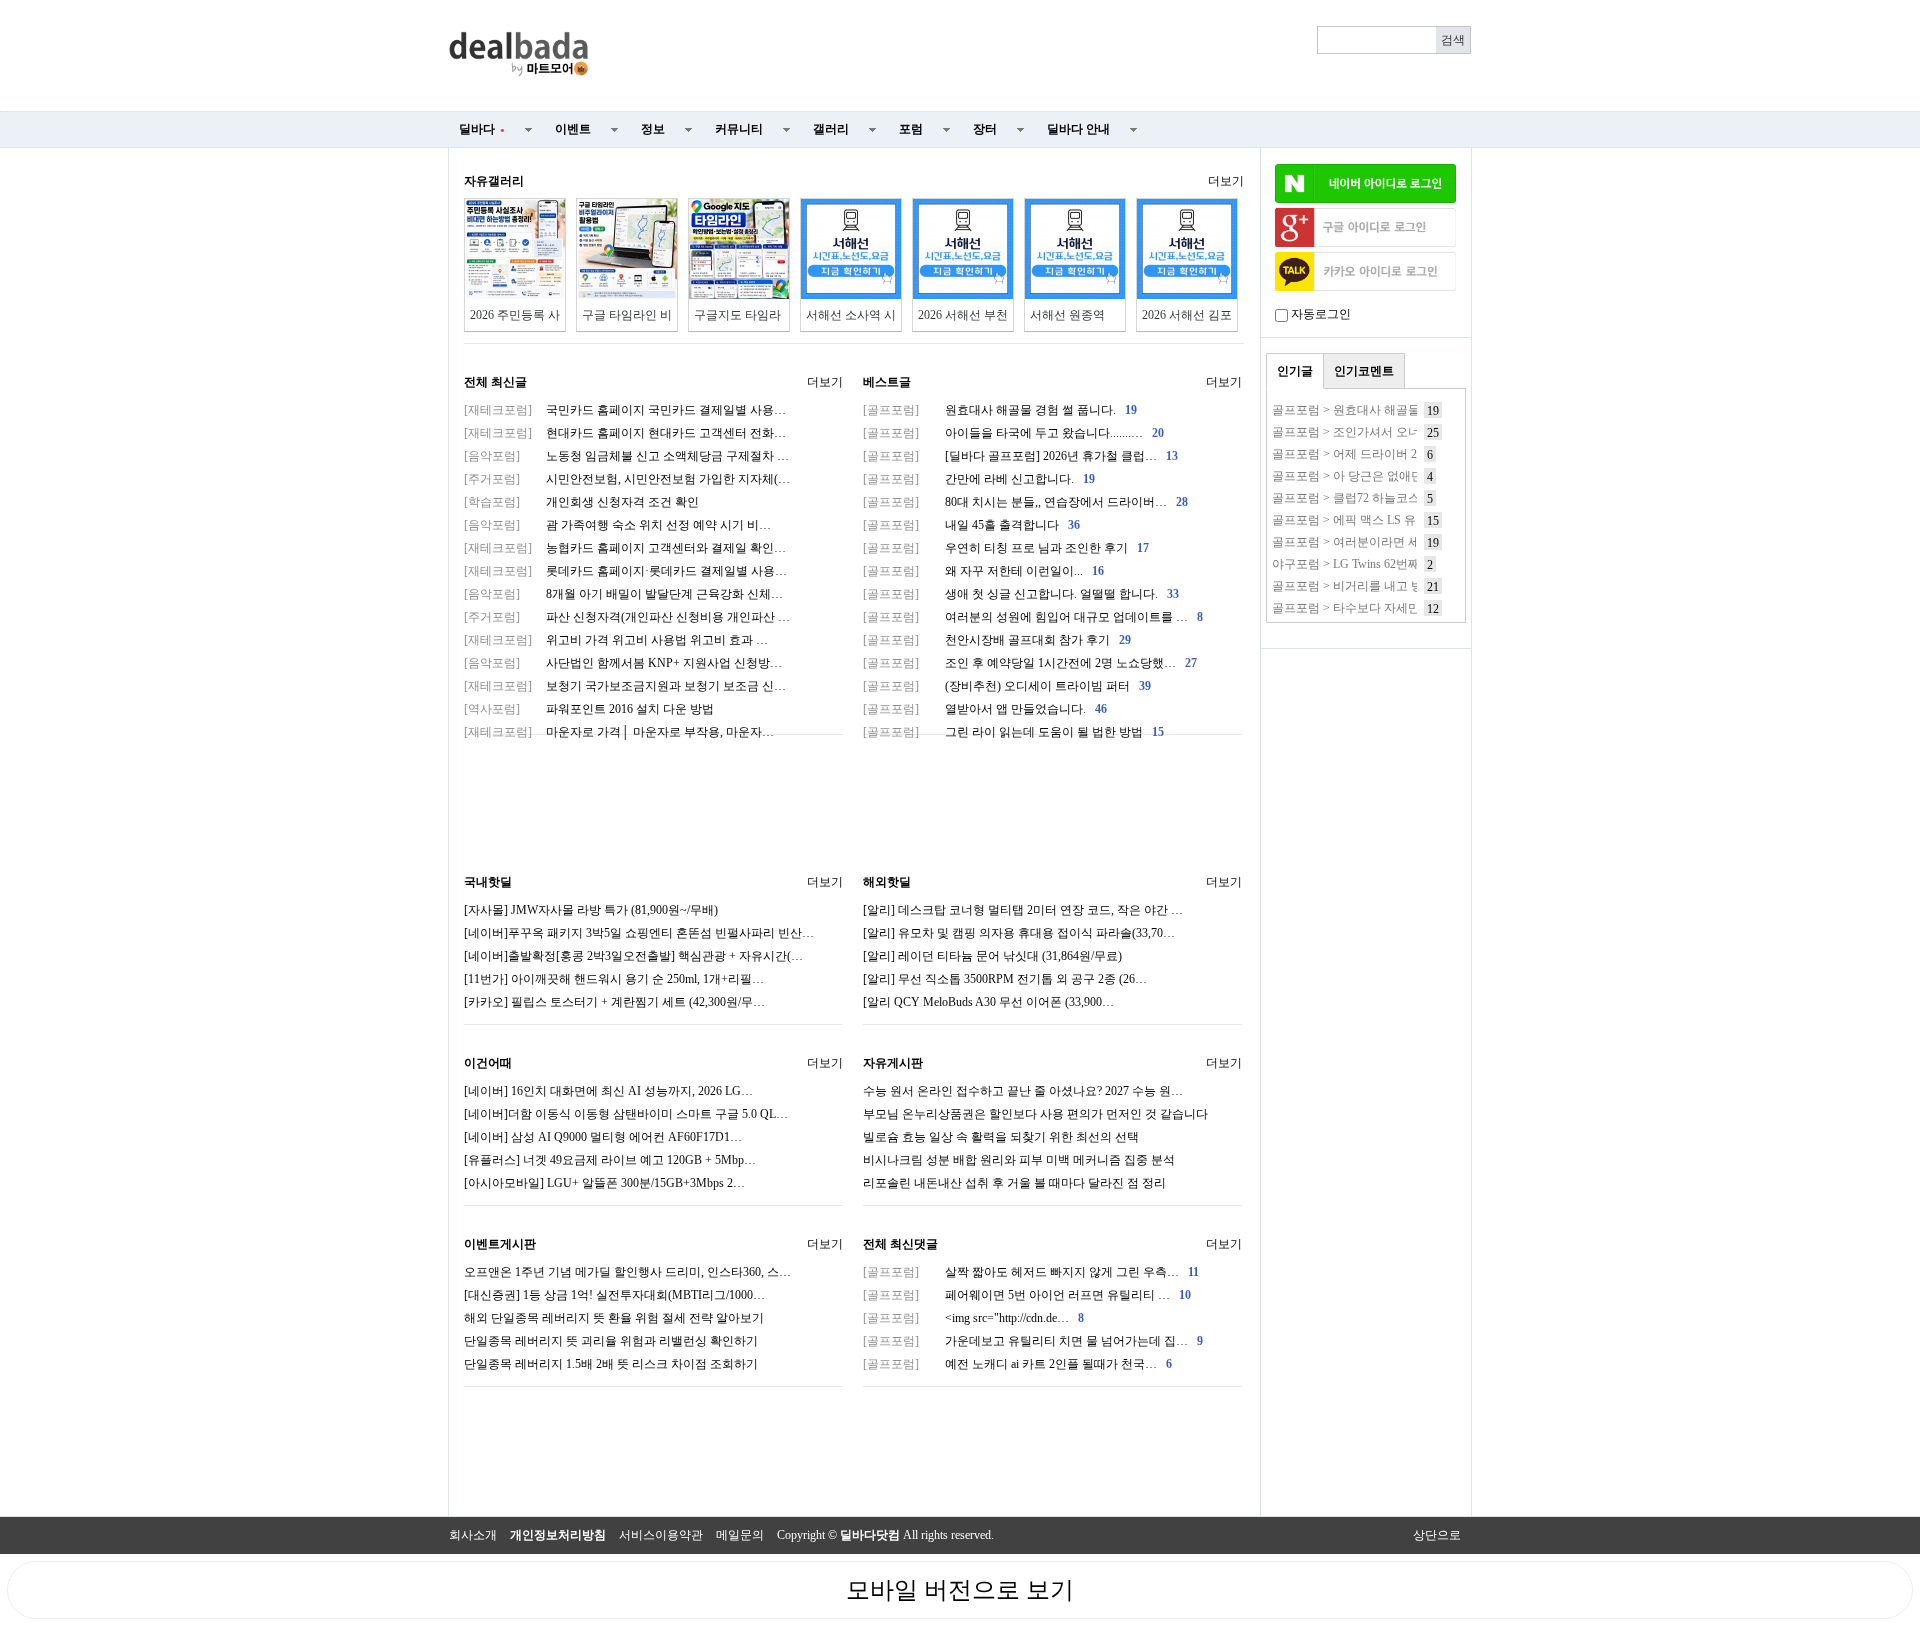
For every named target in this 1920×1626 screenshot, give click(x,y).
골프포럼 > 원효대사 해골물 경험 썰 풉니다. (1388, 410)
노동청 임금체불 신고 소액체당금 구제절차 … (626, 456)
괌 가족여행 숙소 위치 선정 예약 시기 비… (617, 525)
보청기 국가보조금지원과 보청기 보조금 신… (625, 686)
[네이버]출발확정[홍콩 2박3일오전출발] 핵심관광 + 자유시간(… (633, 956)
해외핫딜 (887, 882)
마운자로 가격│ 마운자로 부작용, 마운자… (619, 732)
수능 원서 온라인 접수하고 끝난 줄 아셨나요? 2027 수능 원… (1023, 1091)
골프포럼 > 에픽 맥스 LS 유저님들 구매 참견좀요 (1401, 520)
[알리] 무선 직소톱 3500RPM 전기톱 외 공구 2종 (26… (1005, 979)
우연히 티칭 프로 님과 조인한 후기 (1006, 548)
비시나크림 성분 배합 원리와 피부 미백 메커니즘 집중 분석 (1019, 1160)
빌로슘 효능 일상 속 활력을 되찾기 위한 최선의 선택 (1001, 1137)
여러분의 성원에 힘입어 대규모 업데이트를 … (1033, 617)
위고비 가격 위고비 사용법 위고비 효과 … (616, 640)
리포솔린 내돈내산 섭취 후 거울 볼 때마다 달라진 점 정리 (1014, 1183)
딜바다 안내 (1078, 129)
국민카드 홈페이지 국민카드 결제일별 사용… (625, 410)
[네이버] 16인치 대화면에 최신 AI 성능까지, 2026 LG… (608, 1091)
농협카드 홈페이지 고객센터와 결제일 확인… (625, 548)
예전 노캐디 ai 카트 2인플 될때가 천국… (1017, 1364)
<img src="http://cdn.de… (973, 1318)
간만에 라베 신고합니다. (979, 479)
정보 (653, 129)
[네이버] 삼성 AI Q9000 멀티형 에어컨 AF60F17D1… (603, 1137)
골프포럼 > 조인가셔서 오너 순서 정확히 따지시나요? (1413, 432)
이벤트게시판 (500, 1244)
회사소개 (473, 1535)
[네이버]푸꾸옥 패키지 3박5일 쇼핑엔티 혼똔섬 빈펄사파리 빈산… (639, 933)
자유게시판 (893, 1063)
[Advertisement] (1042, 56)
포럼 (911, 129)
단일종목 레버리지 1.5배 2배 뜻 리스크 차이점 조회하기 (611, 1364)
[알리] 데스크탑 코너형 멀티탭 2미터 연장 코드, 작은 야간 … (1023, 910)
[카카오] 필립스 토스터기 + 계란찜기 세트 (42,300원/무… (614, 1002)
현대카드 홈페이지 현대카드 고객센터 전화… (625, 433)
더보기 (1226, 181)
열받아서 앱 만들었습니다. (985, 709)
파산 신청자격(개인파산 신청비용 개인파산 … (627, 617)
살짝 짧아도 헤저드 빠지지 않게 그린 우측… (1031, 1272)
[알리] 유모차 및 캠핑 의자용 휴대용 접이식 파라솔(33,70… (1019, 933)
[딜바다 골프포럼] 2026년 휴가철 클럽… (1020, 456)
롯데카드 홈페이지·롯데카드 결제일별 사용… (625, 571)
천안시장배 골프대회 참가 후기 (997, 640)
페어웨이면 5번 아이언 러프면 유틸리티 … (1027, 1295)
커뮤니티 (739, 129)
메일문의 (740, 1535)
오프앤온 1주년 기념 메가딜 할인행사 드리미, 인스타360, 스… (627, 1272)
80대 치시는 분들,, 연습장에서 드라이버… (1025, 502)
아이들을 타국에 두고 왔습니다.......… (1013, 433)
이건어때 (488, 1063)
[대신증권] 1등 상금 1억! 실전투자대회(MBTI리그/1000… (614, 1295)
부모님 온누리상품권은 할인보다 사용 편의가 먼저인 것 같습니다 (1035, 1114)
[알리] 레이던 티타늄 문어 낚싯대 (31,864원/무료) (992, 956)
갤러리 (831, 129)
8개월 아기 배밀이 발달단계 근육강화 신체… (623, 594)
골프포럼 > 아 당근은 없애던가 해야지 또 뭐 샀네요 (1407, 476)
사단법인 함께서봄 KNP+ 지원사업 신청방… (623, 663)
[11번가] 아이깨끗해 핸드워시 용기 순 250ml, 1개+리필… (614, 979)
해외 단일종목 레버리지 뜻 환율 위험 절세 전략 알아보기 (614, 1318)
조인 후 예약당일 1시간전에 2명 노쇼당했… (1030, 663)
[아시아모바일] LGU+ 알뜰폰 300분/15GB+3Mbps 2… (604, 1183)
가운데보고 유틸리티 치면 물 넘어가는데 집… (1033, 1341)
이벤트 (573, 129)
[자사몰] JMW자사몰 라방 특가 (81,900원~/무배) (591, 910)
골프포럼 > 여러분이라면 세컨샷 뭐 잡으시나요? (1399, 542)
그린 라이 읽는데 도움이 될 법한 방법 (1013, 732)
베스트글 (887, 382)
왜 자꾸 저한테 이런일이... (983, 571)
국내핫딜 (488, 882)
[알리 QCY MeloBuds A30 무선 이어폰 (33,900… (988, 1002)
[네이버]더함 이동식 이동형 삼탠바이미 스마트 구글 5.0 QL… (626, 1114)
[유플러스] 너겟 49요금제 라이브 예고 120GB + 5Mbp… (610, 1160)
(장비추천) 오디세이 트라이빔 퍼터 (1007, 686)
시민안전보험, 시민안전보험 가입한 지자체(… (627, 479)
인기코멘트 (1364, 371)
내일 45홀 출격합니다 (971, 525)
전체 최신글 (495, 382)
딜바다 (482, 129)
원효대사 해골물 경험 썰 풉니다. (1000, 410)
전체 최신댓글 (900, 1244)
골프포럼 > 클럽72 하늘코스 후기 (1359, 498)
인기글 (1295, 371)
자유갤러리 (494, 181)
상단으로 (1437, 1535)
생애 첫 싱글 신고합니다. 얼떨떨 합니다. (1021, 594)
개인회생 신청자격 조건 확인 (581, 502)
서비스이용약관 (661, 1535)
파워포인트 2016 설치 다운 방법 (589, 709)
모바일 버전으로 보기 (960, 1590)
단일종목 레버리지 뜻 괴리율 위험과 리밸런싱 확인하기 (611, 1341)
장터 (985, 129)
